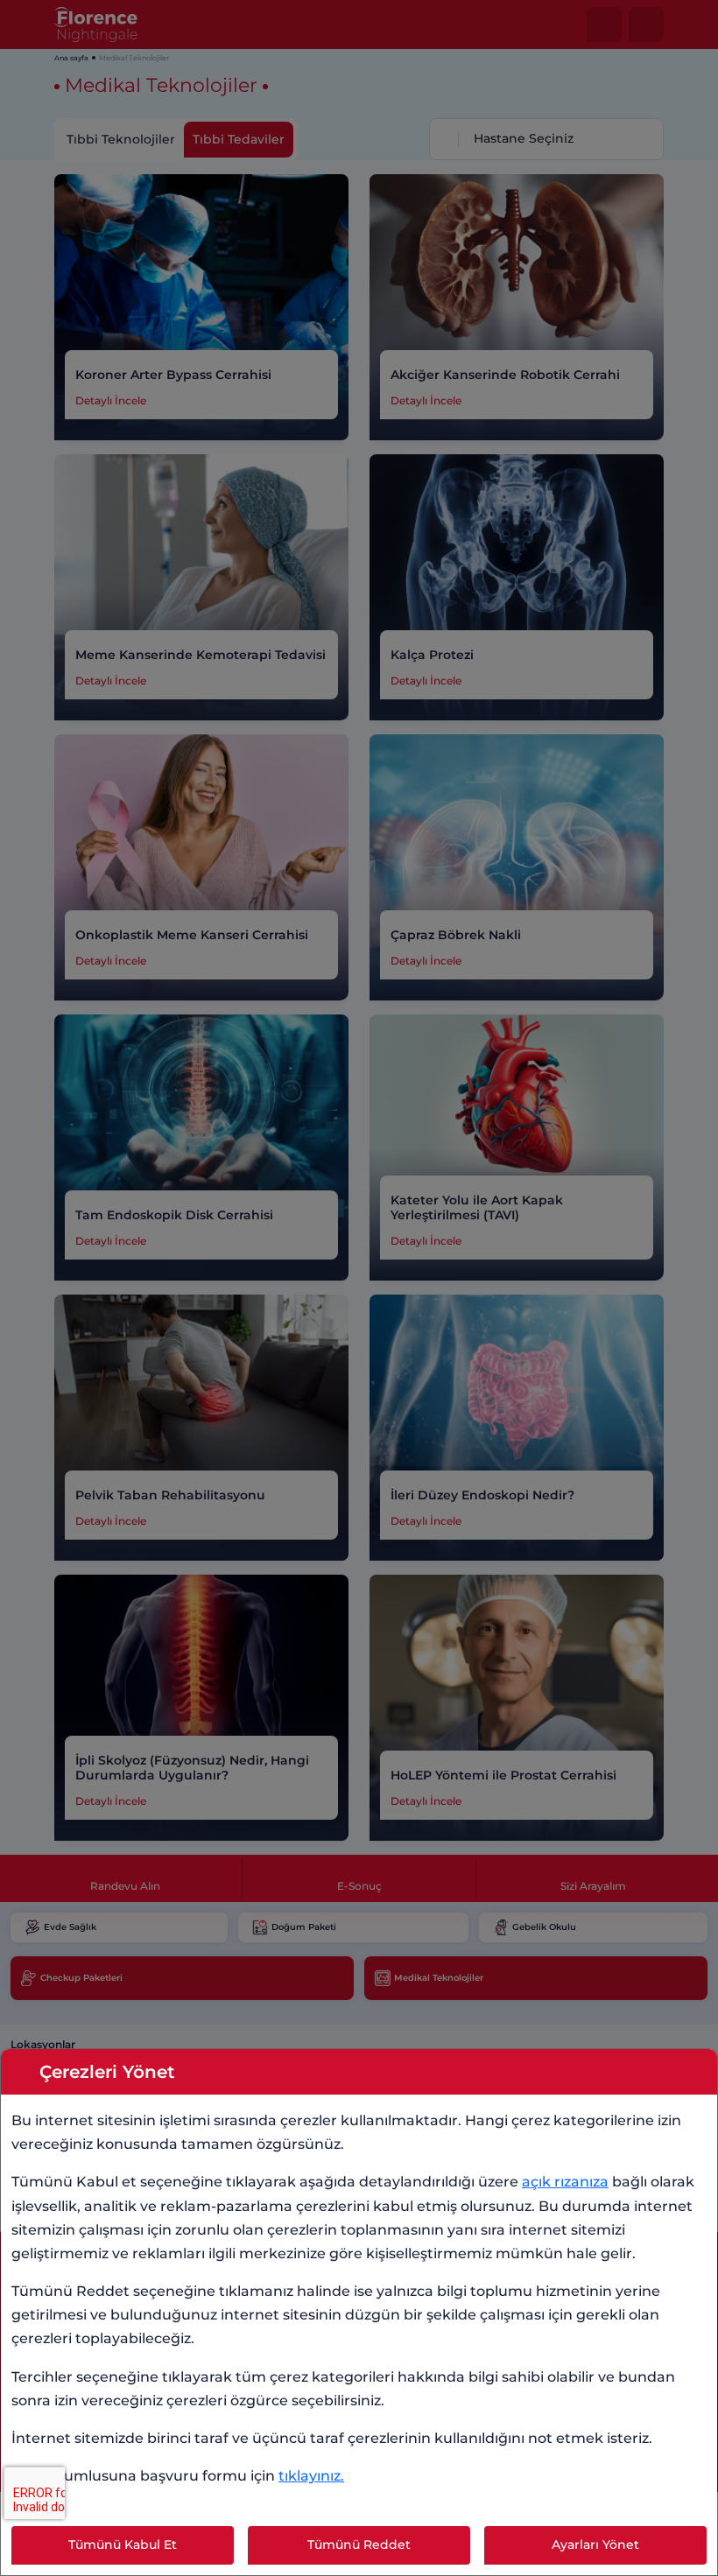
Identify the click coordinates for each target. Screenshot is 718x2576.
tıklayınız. (311, 2476)
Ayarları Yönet (595, 2544)
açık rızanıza (565, 2182)
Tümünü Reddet (359, 2544)
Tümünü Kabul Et (123, 2544)
